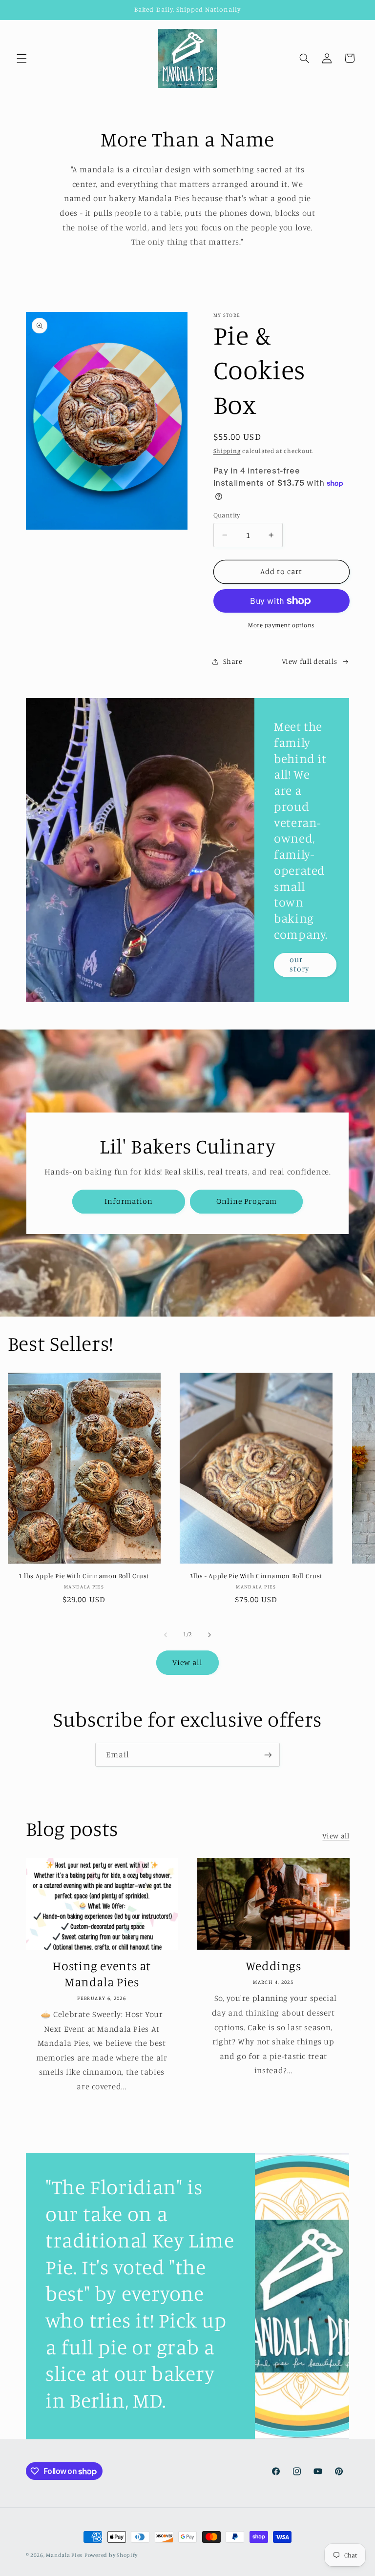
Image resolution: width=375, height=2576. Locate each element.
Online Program (247, 1201)
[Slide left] (166, 1635)
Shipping (227, 451)
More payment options (281, 625)
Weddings (273, 1966)
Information (128, 1201)
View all (187, 1662)
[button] (21, 58)
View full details (310, 661)
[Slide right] (209, 1635)
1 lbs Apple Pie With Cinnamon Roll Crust (84, 1576)
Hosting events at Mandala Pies (102, 1974)
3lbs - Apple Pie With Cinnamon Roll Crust (256, 1576)
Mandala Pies (64, 2555)
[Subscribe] (268, 1755)
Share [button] (233, 661)
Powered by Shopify (111, 2555)
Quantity (227, 515)
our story (299, 965)
